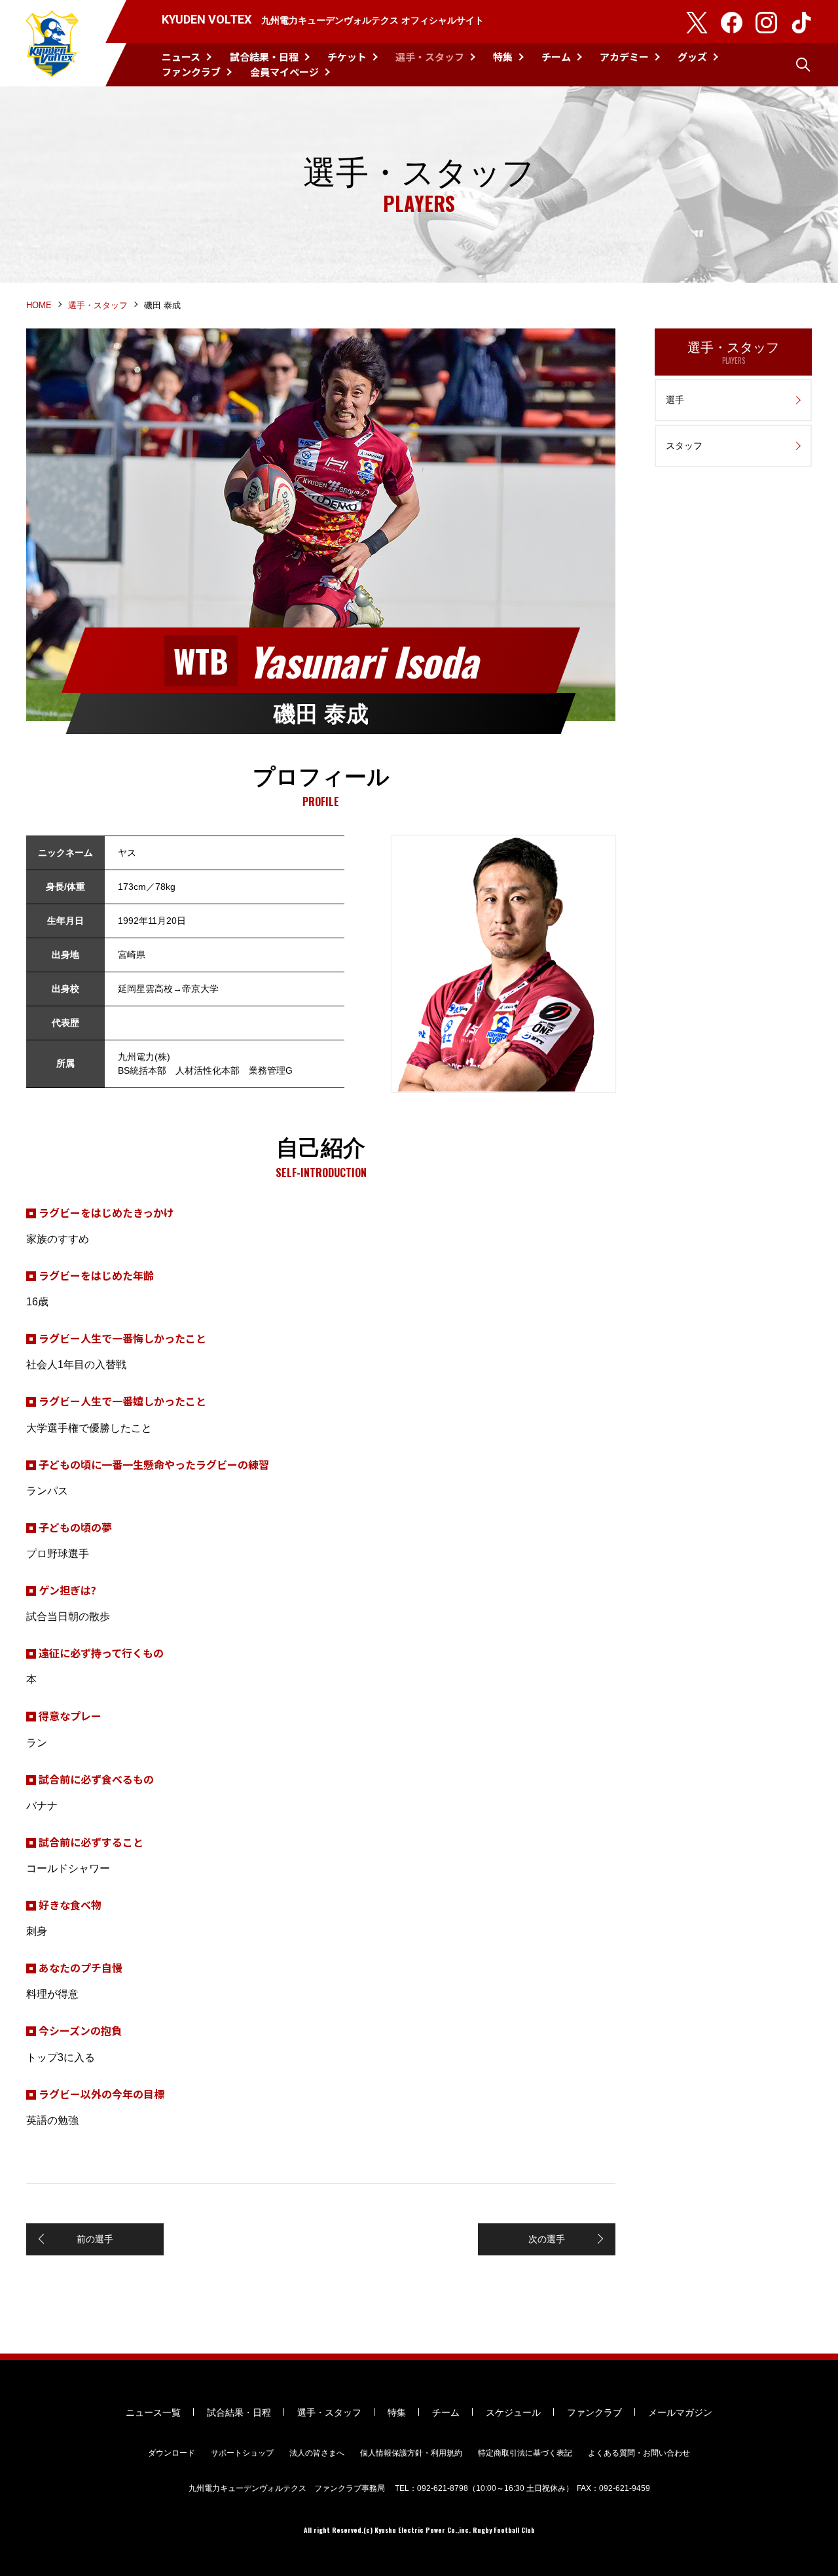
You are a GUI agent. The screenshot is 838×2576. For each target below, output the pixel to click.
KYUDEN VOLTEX (52, 43)
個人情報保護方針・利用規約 (411, 2453)
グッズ (692, 57)
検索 (803, 65)
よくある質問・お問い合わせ (639, 2453)
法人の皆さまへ (317, 2453)
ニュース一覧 (153, 2412)
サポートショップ (242, 2453)
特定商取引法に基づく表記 (525, 2453)
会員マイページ (284, 72)
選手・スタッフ (430, 57)
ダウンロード (172, 2453)
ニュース (181, 57)
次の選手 (547, 2239)
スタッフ (684, 446)
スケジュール (513, 2412)
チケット (347, 57)
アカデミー (624, 57)
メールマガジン (680, 2412)
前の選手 (95, 2239)
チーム (556, 57)
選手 (675, 400)
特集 (503, 57)
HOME (39, 305)
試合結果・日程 (264, 57)
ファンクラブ (191, 72)
